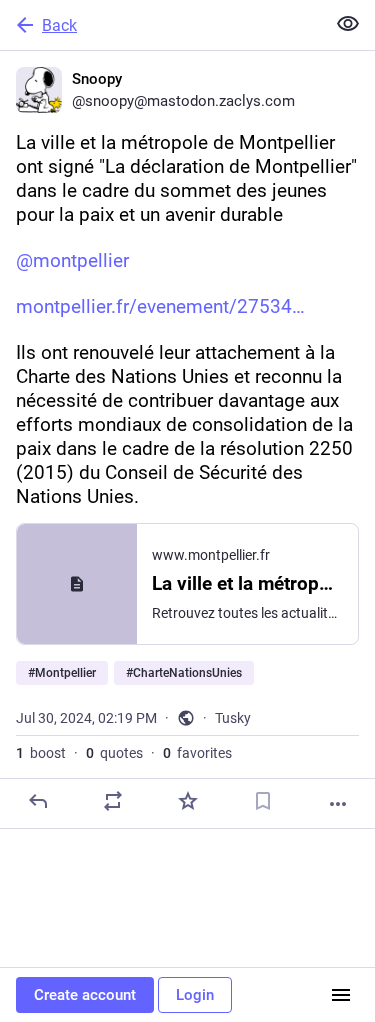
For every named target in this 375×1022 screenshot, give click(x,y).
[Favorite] (188, 801)
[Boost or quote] (113, 801)
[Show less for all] (348, 24)
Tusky (233, 718)
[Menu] (341, 995)
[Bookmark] (263, 801)
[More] (338, 804)
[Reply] (38, 801)
